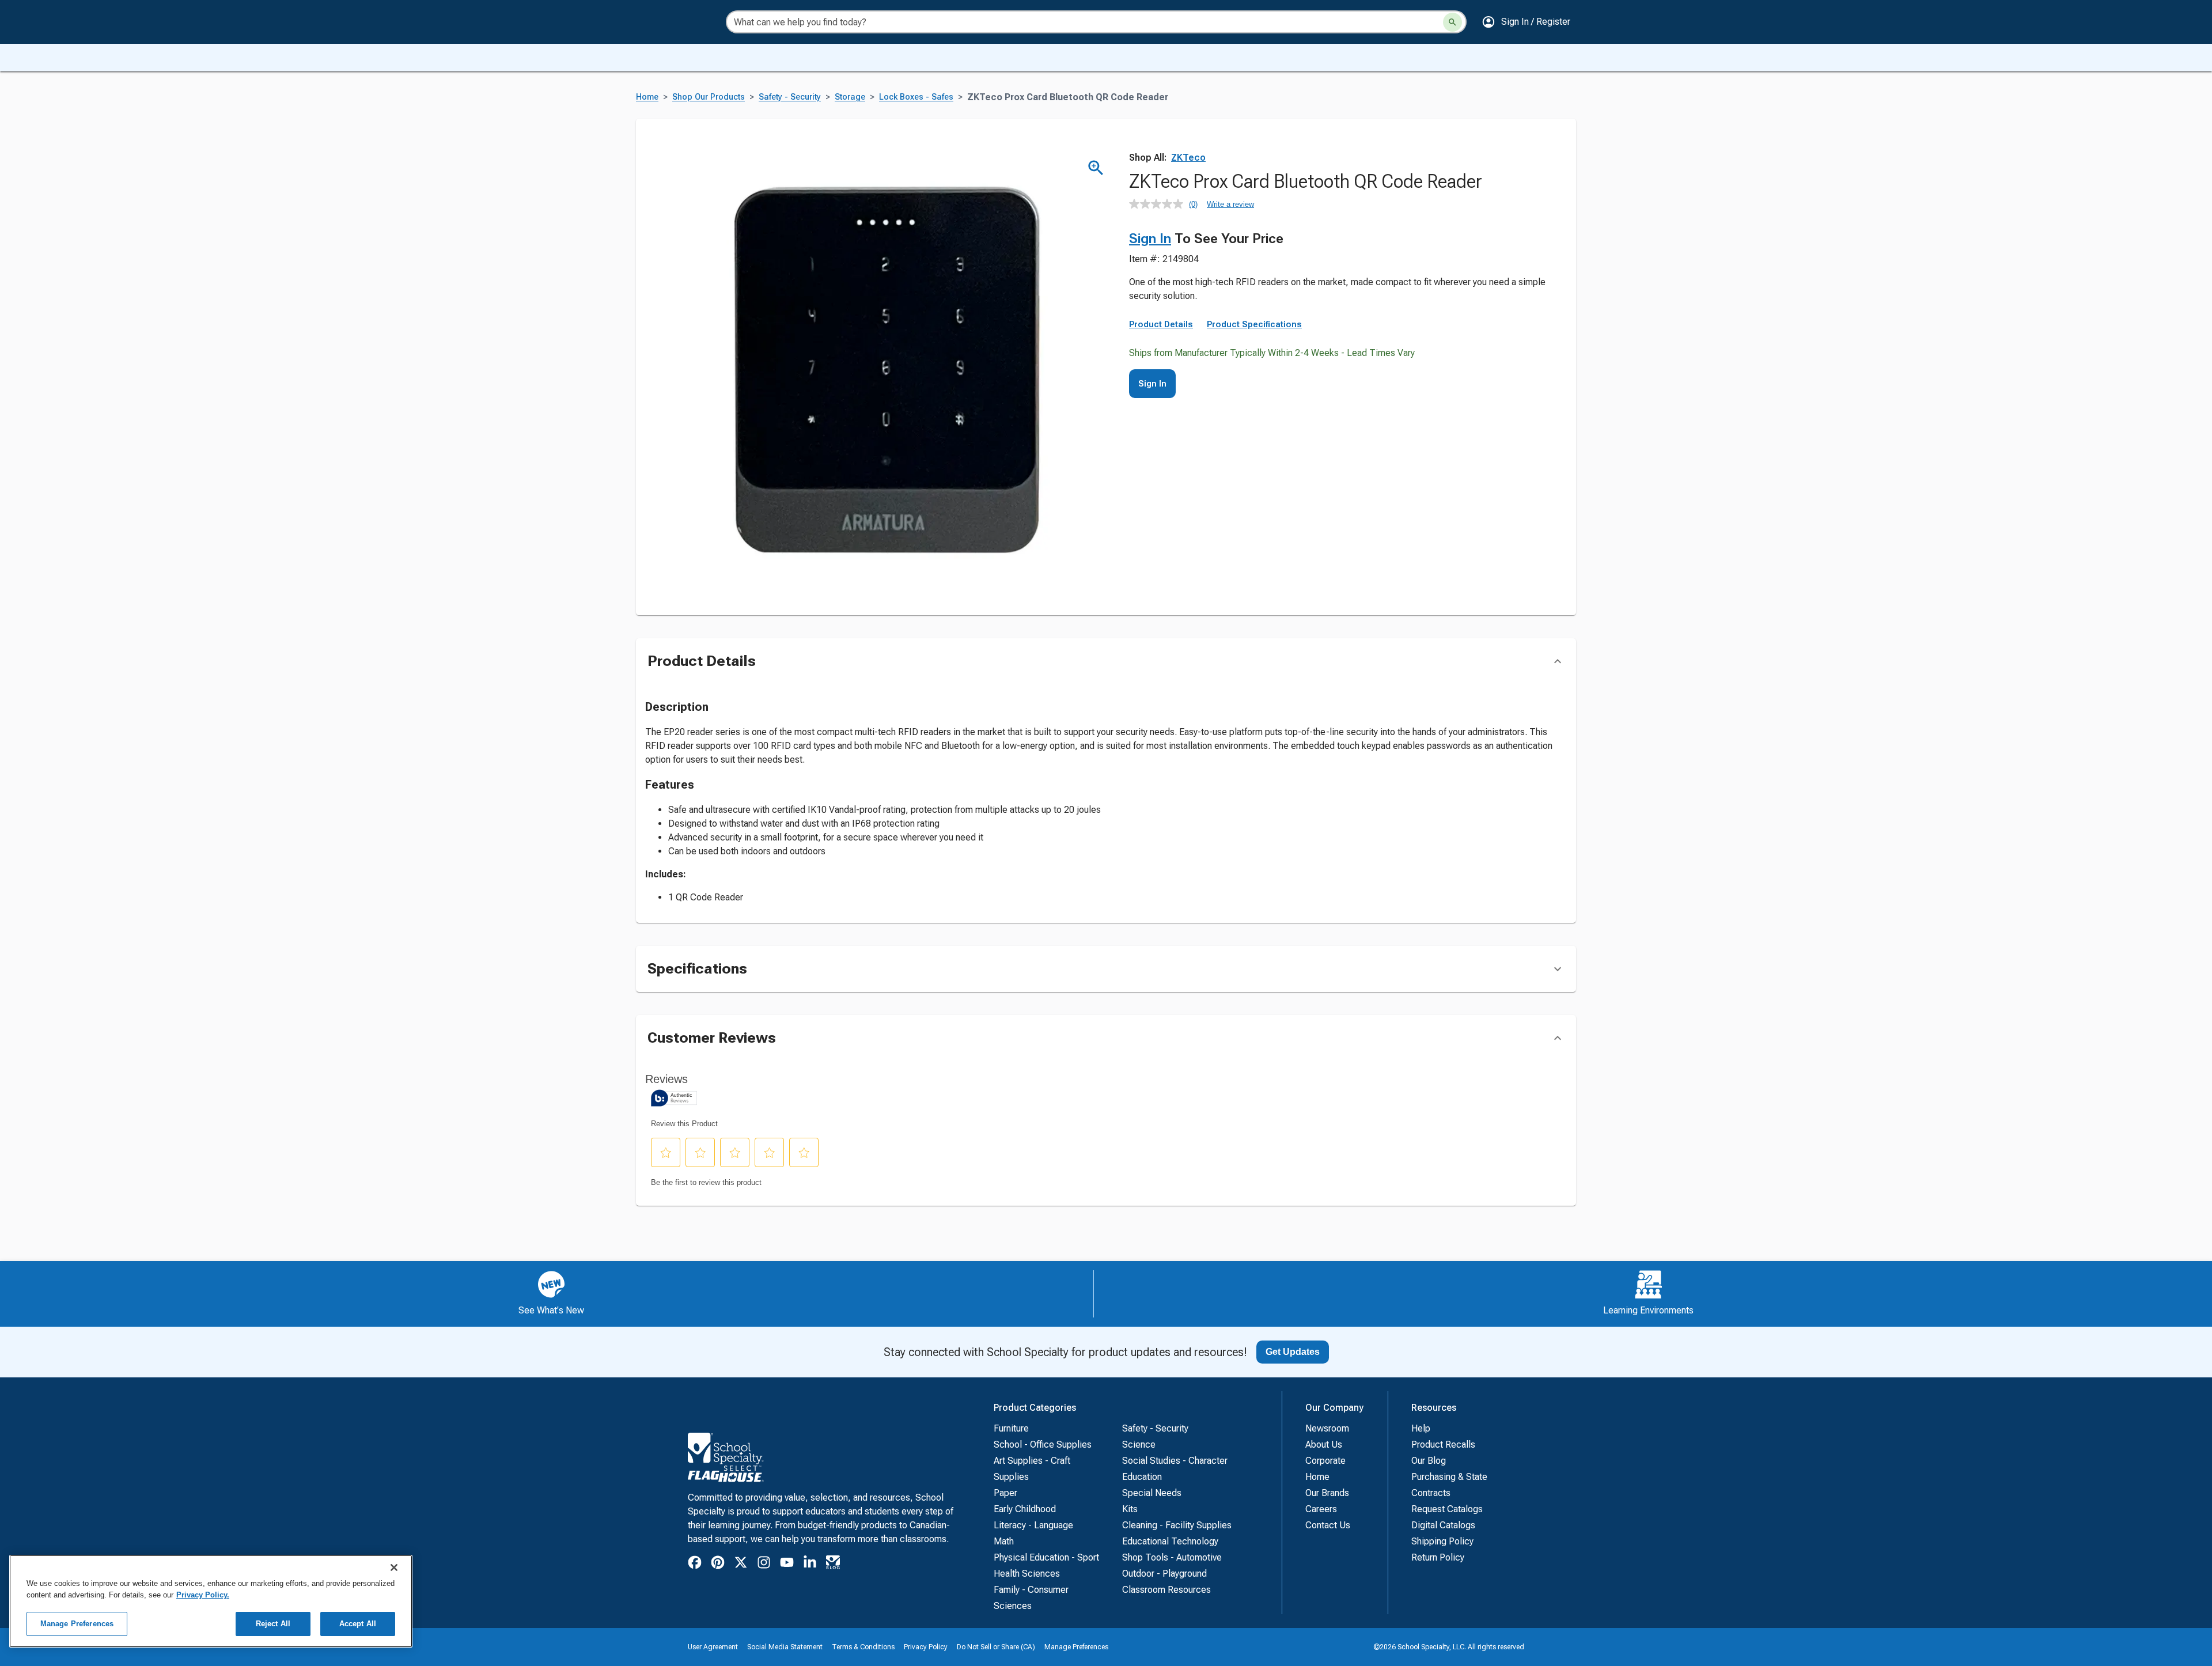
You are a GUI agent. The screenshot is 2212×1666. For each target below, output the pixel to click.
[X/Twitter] (741, 1564)
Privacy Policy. (203, 1595)
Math (1004, 1541)
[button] (1526, 22)
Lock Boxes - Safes (916, 97)
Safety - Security (790, 97)
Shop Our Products (709, 97)
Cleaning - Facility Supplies (1177, 1525)
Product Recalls (1443, 1445)
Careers (1321, 1509)
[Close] (394, 1567)
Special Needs (1152, 1493)
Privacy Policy (926, 1647)
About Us (1324, 1445)
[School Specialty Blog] (833, 1564)
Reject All (273, 1624)
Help (1421, 1428)
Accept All (358, 1624)
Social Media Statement (785, 1647)
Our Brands (1327, 1493)
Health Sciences (1027, 1574)
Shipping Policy (1442, 1541)
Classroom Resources (1166, 1590)
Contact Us (1328, 1525)
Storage (850, 97)
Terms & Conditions (863, 1647)
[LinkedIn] (810, 1564)
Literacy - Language (1033, 1525)
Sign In (1150, 238)
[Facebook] (695, 1564)
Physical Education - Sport (1046, 1557)
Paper (1005, 1493)
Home (647, 97)
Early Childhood (1025, 1509)
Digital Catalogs (1443, 1525)
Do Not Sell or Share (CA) (996, 1647)
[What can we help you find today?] (1452, 22)
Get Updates (1293, 1352)
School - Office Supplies (1043, 1445)
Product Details (1161, 324)
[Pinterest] (718, 1564)
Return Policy (1438, 1557)
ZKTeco (1188, 158)
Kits (1130, 1509)
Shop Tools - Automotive (1172, 1557)
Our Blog (1429, 1461)
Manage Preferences (1076, 1647)
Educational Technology (1170, 1541)
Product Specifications (1254, 324)
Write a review (1230, 204)
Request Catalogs (1447, 1509)
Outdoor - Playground (1164, 1574)
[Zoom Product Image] (1096, 168)
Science (1139, 1445)
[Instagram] (764, 1564)
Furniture (1011, 1428)
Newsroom (1327, 1428)
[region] (211, 1601)
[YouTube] (787, 1564)
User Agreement (713, 1647)
